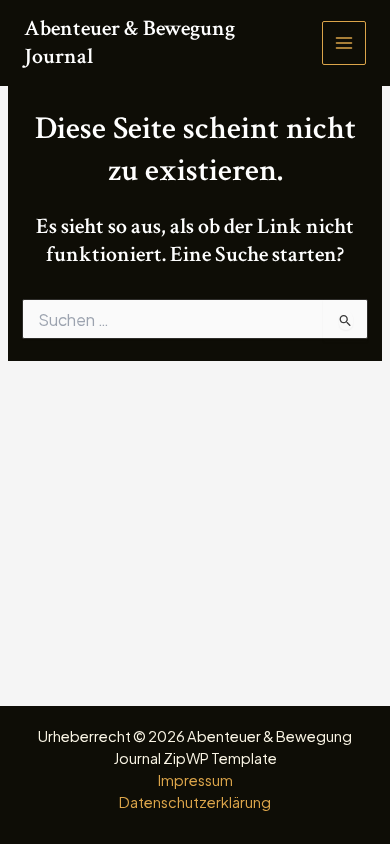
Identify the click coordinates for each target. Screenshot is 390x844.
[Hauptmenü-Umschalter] (344, 43)
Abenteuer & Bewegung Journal (129, 42)
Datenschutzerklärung (195, 802)
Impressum (195, 780)
